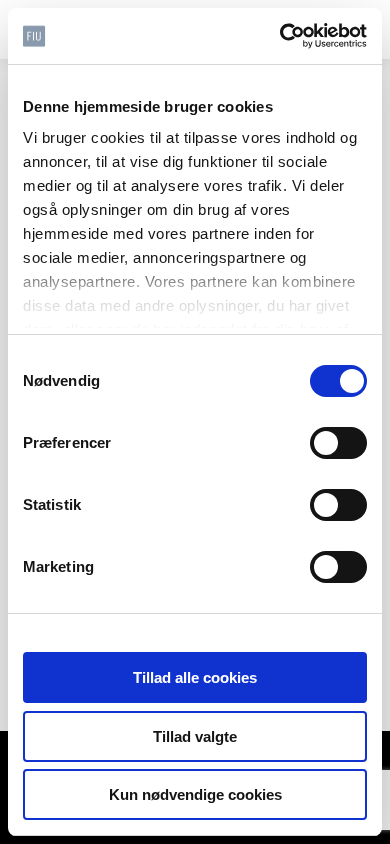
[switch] (338, 443)
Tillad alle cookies (195, 677)
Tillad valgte (195, 736)
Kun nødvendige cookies (195, 794)
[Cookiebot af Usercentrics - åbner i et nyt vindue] (280, 36)
